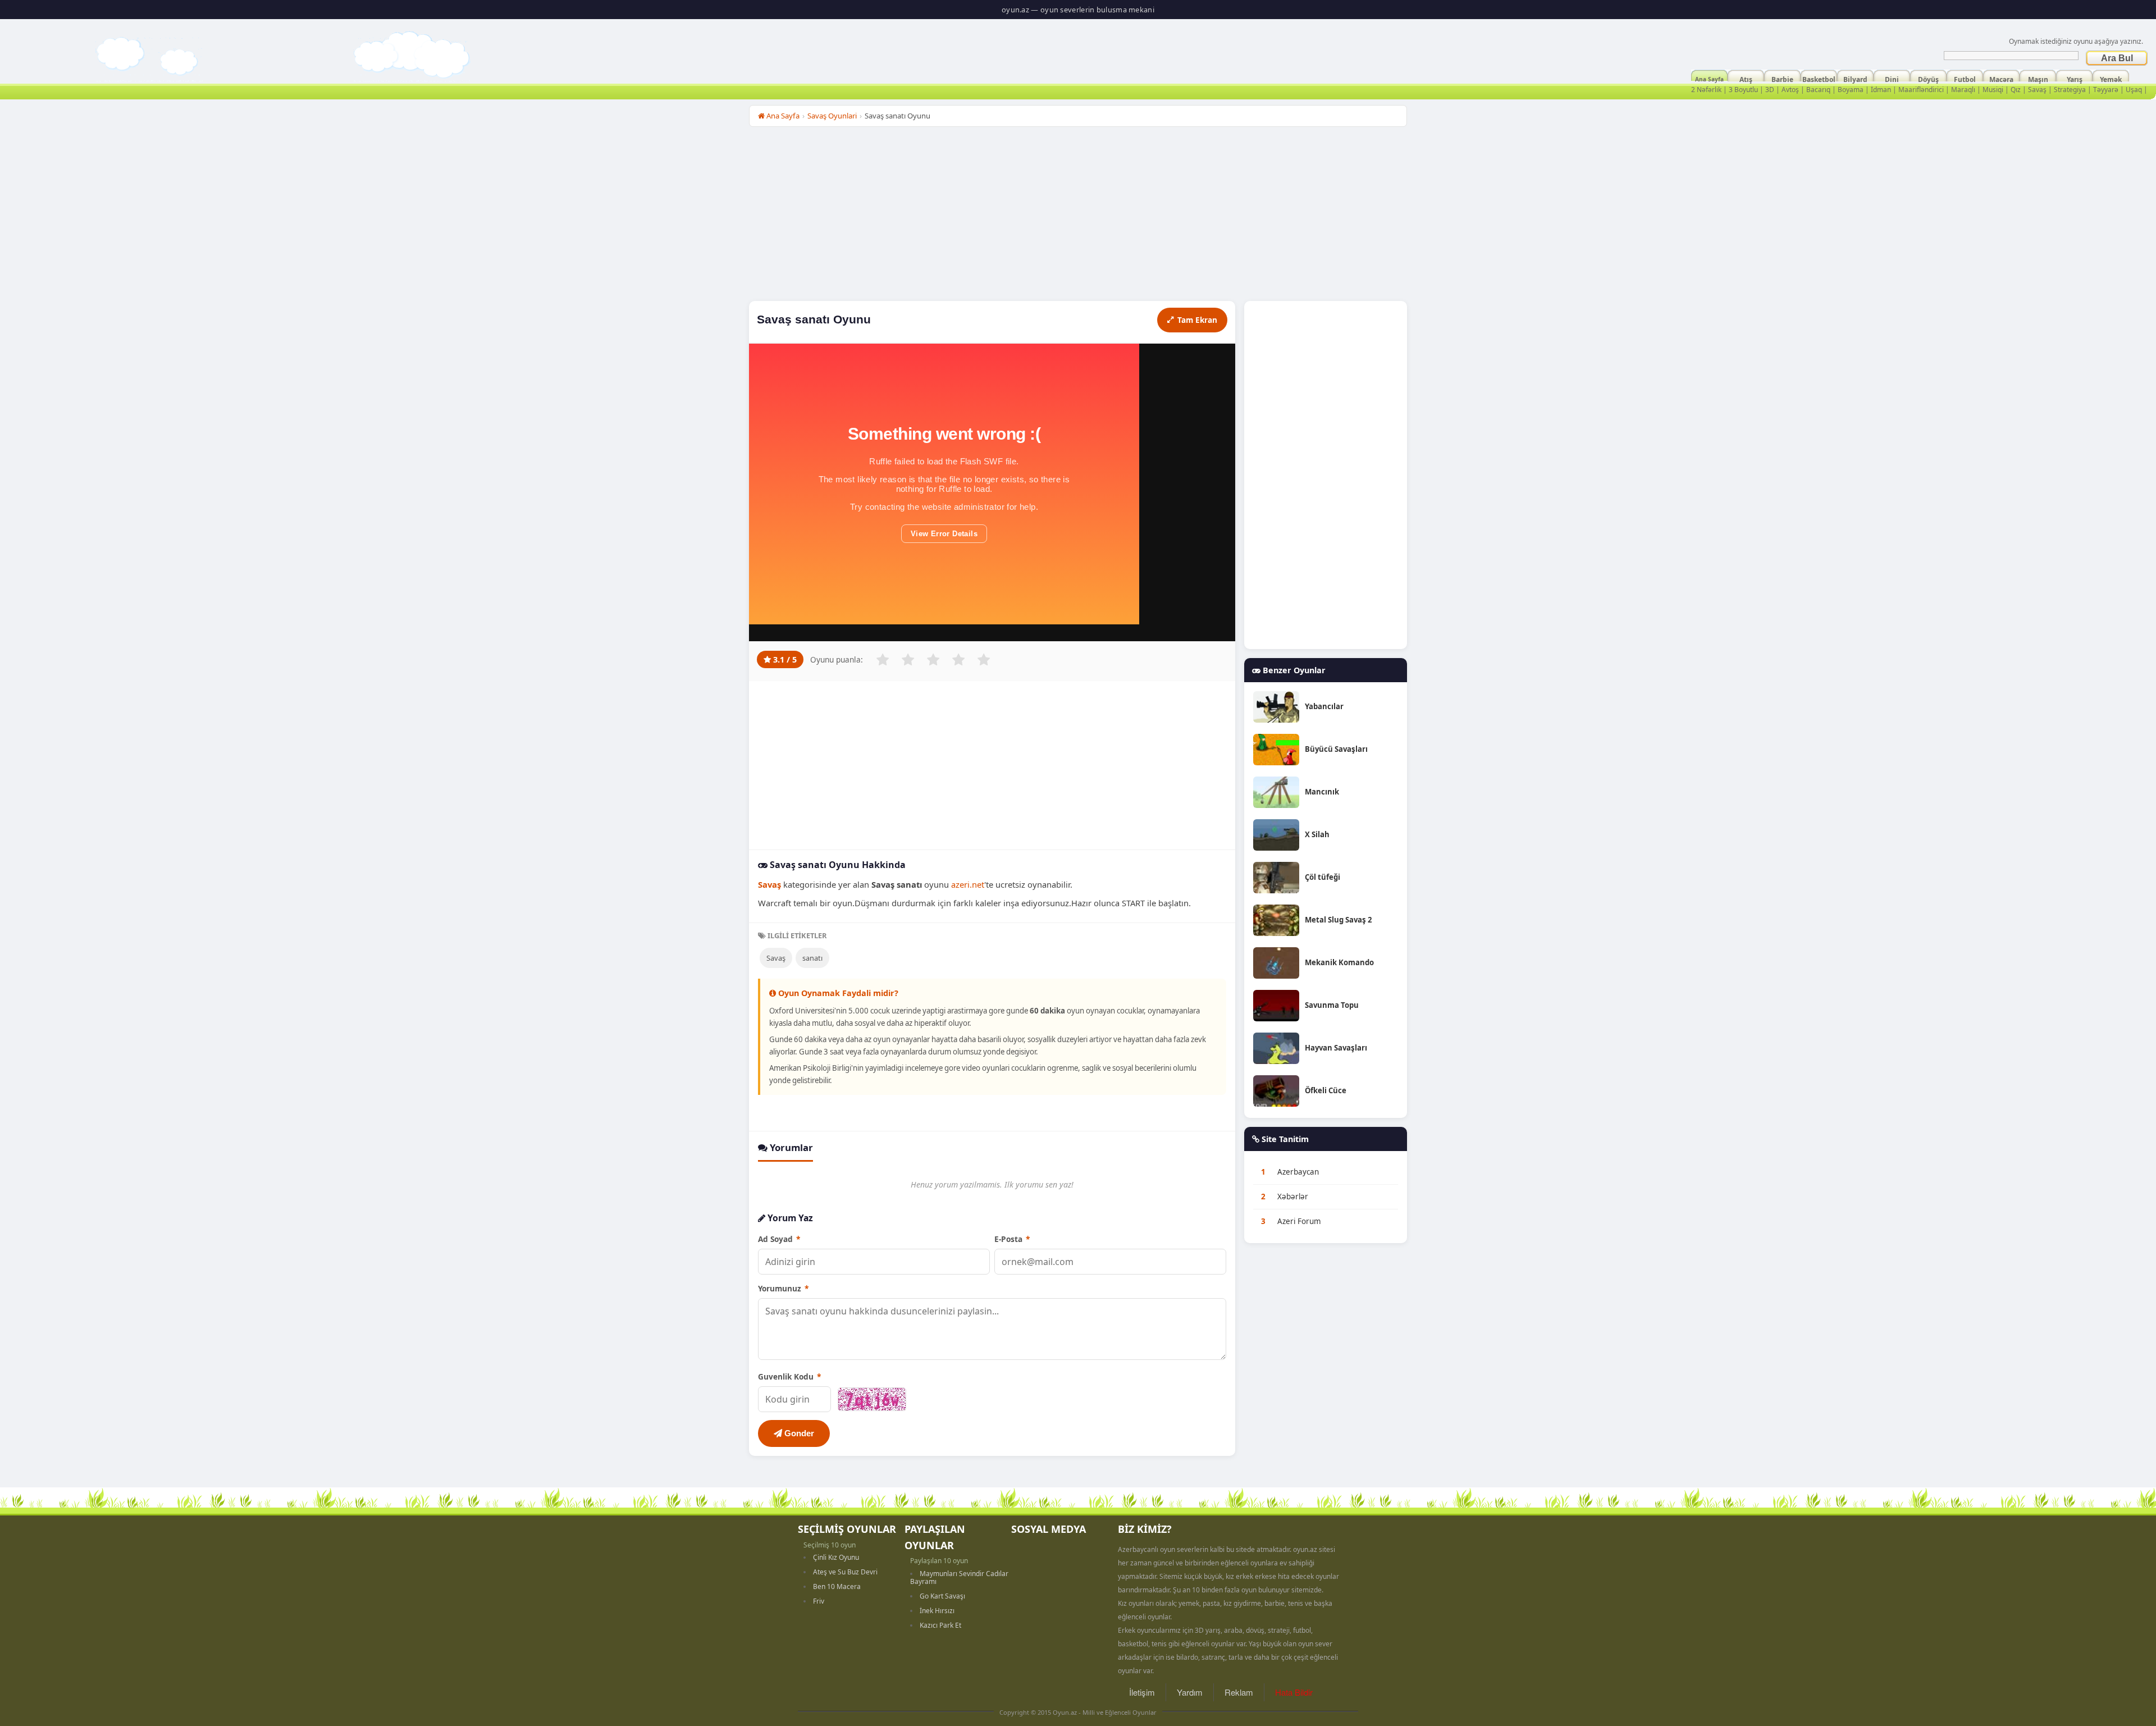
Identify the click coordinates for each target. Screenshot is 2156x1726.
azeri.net (968, 884)
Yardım (1190, 1692)
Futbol (1965, 78)
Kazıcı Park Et (940, 1625)
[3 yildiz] (933, 660)
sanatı (812, 958)
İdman (1881, 90)
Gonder (798, 1433)
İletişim (1142, 1692)
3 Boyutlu (1743, 90)
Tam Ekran (1197, 320)
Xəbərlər (1293, 1197)
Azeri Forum (1299, 1221)
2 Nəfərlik (1706, 90)
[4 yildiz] (958, 660)
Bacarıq (1818, 90)
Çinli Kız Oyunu (836, 1557)
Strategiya (2070, 90)
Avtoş (1790, 90)
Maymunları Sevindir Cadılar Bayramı (959, 1577)
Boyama (1851, 90)
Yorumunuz (783, 1288)
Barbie (1782, 78)
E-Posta (1012, 1239)
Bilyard (1855, 78)
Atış (1746, 78)
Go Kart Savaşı (942, 1596)
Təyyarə (2106, 90)
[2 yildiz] (908, 660)
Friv (819, 1601)
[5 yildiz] (984, 660)
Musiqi (1993, 90)
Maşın (2038, 78)
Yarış (2075, 78)
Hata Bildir (1294, 1692)
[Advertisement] (1078, 217)
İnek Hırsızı (937, 1611)
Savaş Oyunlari (832, 116)
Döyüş (1928, 78)
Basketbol (1819, 78)
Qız (2016, 90)
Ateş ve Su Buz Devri (845, 1572)
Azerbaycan (1298, 1172)
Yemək (2111, 78)
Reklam (1239, 1692)
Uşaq (2134, 90)
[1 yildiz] (883, 660)
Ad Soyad (779, 1239)
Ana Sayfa (1709, 78)
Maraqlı (1963, 90)
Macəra (2001, 78)
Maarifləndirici (1921, 90)
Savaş (2037, 90)
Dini (1892, 78)
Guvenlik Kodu (789, 1376)
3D (1770, 90)
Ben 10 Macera (837, 1586)
